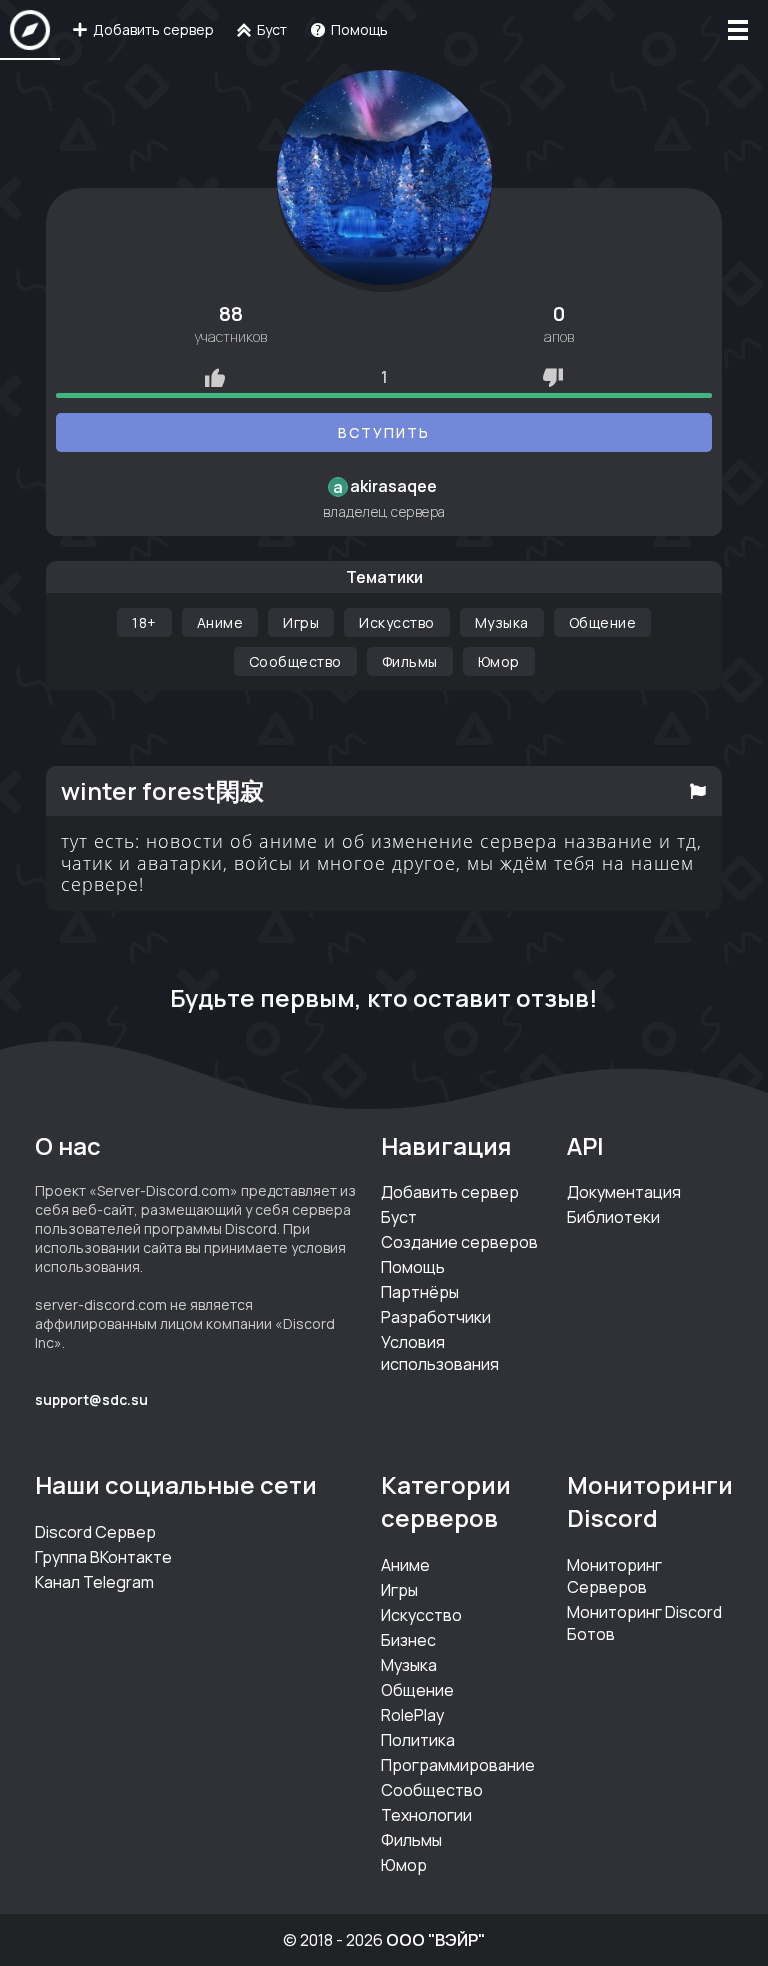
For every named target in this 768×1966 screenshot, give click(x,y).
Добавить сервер (450, 1192)
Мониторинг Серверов (614, 1576)
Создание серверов (459, 1242)
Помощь (413, 1267)
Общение (603, 622)
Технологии (426, 1815)
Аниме (220, 622)
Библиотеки (613, 1217)
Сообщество (295, 661)
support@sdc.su (91, 1399)
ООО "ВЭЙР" (435, 1940)
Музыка (502, 622)
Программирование (458, 1765)
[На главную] (30, 30)
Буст (399, 1217)
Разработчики (436, 1317)
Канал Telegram (94, 1582)
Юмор (499, 661)
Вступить (384, 432)
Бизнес (408, 1640)
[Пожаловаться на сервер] (698, 791)
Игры (301, 622)
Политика (418, 1740)
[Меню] (738, 30)
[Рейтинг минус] (553, 377)
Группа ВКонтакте (103, 1557)
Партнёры (420, 1292)
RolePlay (412, 1715)
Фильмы (410, 661)
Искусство (397, 622)
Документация (624, 1192)
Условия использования (440, 1353)
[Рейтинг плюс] (215, 377)
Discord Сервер (95, 1532)
